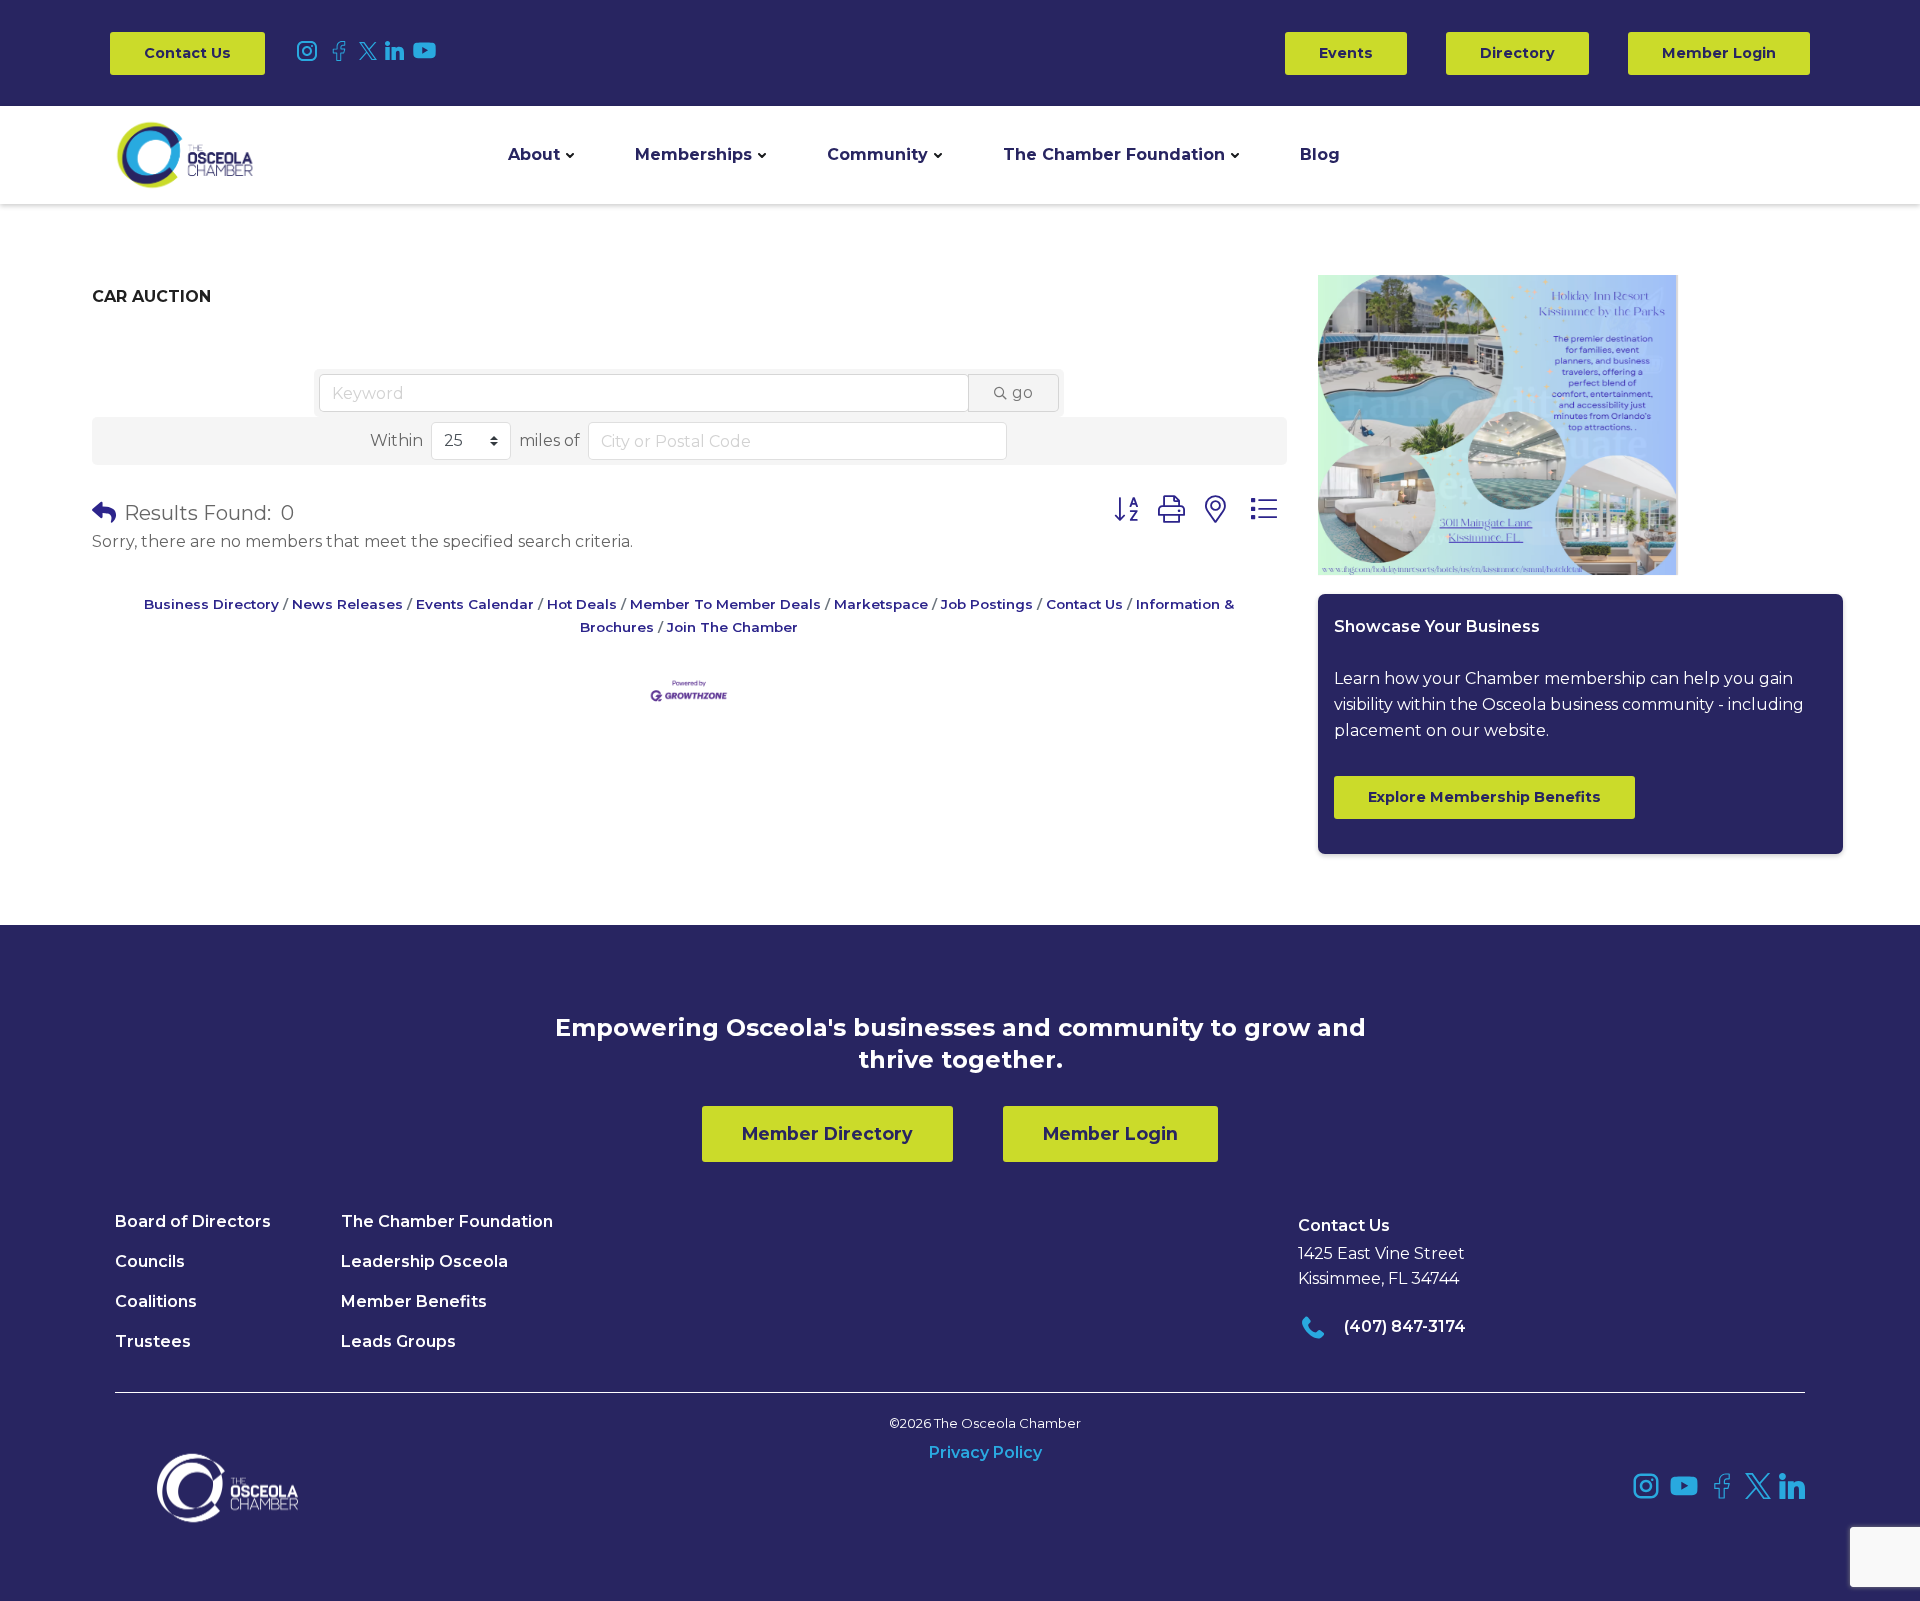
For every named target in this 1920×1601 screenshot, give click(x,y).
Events (1346, 53)
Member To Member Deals (725, 604)
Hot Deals (582, 604)
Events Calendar (475, 604)
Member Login (1719, 53)
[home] (185, 155)
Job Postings (987, 604)
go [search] (1022, 392)
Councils (150, 1261)
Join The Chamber (732, 627)
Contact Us (187, 53)
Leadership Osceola (424, 1261)
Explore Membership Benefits (1484, 797)
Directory (1517, 53)
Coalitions (156, 1301)
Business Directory (211, 604)
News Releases (347, 604)
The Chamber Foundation (1114, 154)
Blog (1320, 154)
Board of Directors (193, 1221)
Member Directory (827, 1133)
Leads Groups (398, 1341)
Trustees (153, 1341)
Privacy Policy (985, 1452)
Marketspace (881, 604)
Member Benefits (414, 1301)
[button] (541, 155)
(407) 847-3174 (1405, 1326)
